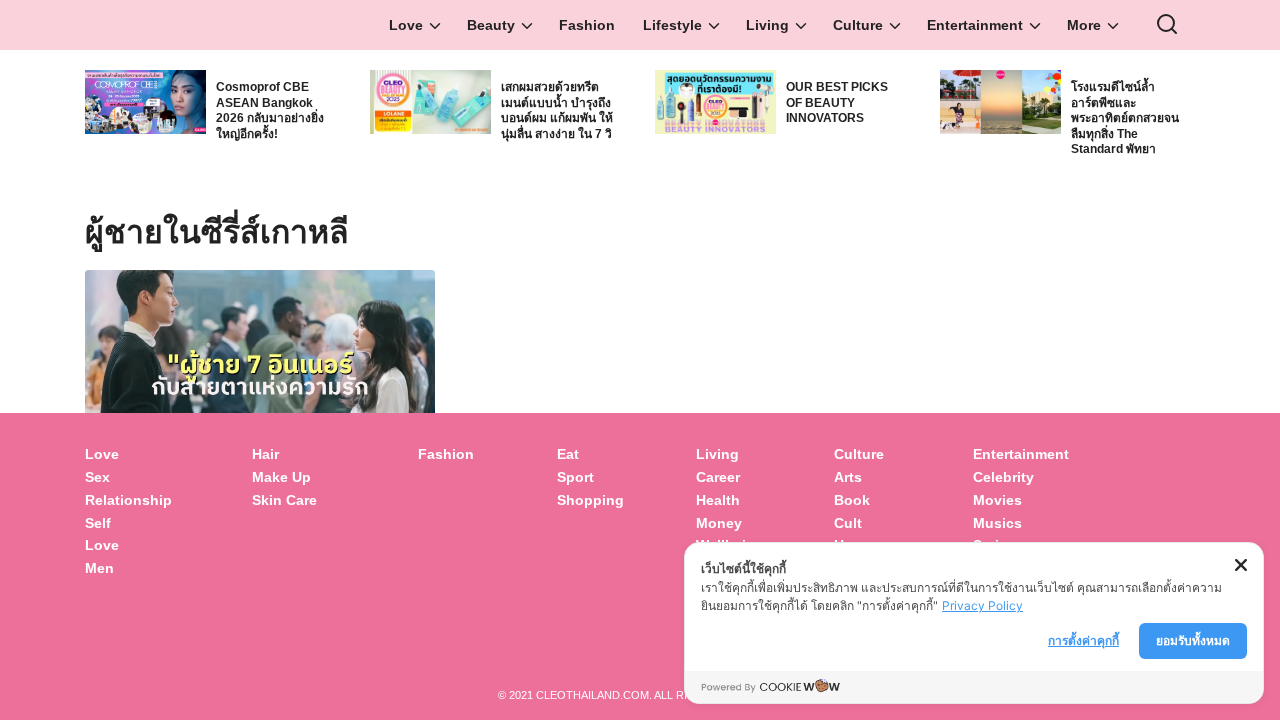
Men (99, 568)
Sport (575, 477)
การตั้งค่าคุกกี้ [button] (1083, 640)
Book (852, 500)
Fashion (587, 25)
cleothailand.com (592, 695)
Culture (858, 25)
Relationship (128, 500)
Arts (848, 477)
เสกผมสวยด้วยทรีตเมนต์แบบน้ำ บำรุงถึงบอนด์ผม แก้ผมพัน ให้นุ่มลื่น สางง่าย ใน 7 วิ (557, 110)
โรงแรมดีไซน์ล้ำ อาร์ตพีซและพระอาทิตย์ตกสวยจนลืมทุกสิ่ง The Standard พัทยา (1125, 118)
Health (718, 500)
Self (98, 523)
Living (767, 25)
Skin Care (284, 500)
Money (719, 523)
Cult (850, 523)
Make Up (281, 477)
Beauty (491, 25)
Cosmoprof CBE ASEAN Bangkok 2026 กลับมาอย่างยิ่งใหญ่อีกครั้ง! (270, 110)
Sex (97, 477)
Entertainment (975, 25)
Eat (568, 454)
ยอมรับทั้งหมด (1193, 640)
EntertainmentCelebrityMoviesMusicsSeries (1021, 499)
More (1084, 25)
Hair (265, 454)
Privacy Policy (982, 605)
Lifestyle (672, 25)
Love (406, 25)
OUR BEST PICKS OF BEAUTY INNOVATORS (837, 102)
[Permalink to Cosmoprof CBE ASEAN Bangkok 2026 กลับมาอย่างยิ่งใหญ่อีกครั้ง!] (145, 99)
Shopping (590, 500)
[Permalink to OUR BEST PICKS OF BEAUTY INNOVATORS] (715, 99)
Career (718, 477)
